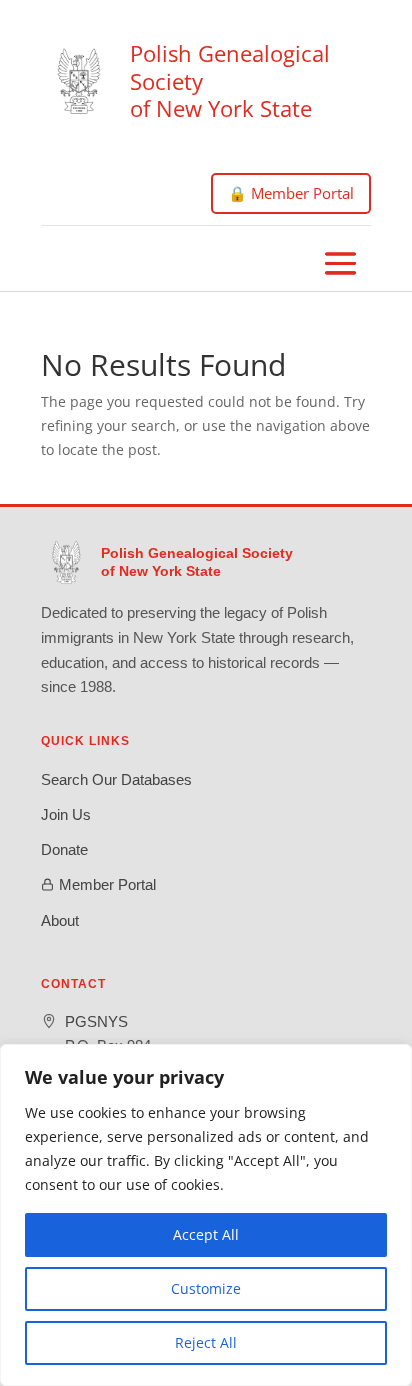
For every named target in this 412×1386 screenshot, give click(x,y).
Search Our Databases (116, 779)
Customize (206, 1288)
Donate (64, 849)
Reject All (206, 1342)
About (60, 920)
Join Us (66, 814)
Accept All (206, 1234)
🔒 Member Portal (291, 193)
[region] (206, 1215)
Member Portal (107, 884)
